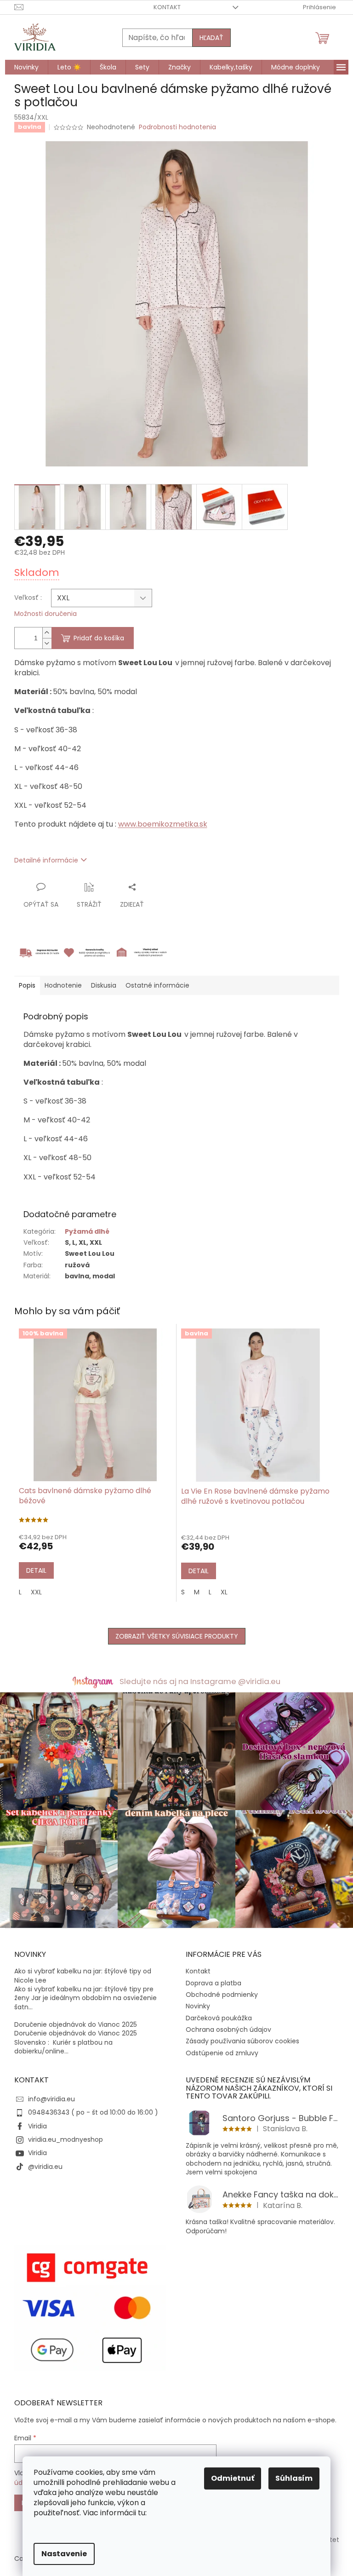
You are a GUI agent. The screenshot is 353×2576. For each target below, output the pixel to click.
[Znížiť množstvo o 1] (47, 643)
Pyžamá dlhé (87, 1231)
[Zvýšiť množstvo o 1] (47, 633)
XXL (36, 1592)
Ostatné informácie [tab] (157, 985)
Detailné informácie (46, 860)
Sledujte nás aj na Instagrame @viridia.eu (200, 1681)
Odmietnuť (233, 2478)
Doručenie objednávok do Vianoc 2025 (76, 2025)
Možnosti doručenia (46, 614)
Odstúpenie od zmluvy (222, 2053)
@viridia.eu (45, 2167)
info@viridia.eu (51, 2099)
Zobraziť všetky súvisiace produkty (177, 1636)
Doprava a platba (214, 1983)
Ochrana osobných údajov (228, 2030)
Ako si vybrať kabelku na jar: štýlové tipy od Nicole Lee (83, 1976)
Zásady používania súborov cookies (242, 2041)
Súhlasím (294, 2478)
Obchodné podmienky (222, 1995)
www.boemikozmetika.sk (163, 824)
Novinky (198, 2006)
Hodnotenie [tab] (63, 985)
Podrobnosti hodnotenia (177, 127)
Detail (36, 1570)
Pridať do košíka (99, 638)
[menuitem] (26, 67)
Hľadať (211, 38)
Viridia (37, 2126)
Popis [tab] (27, 985)
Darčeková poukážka (219, 2018)
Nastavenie (64, 2554)
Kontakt (167, 7)
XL (224, 1592)
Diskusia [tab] (104, 985)
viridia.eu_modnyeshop (65, 2139)
